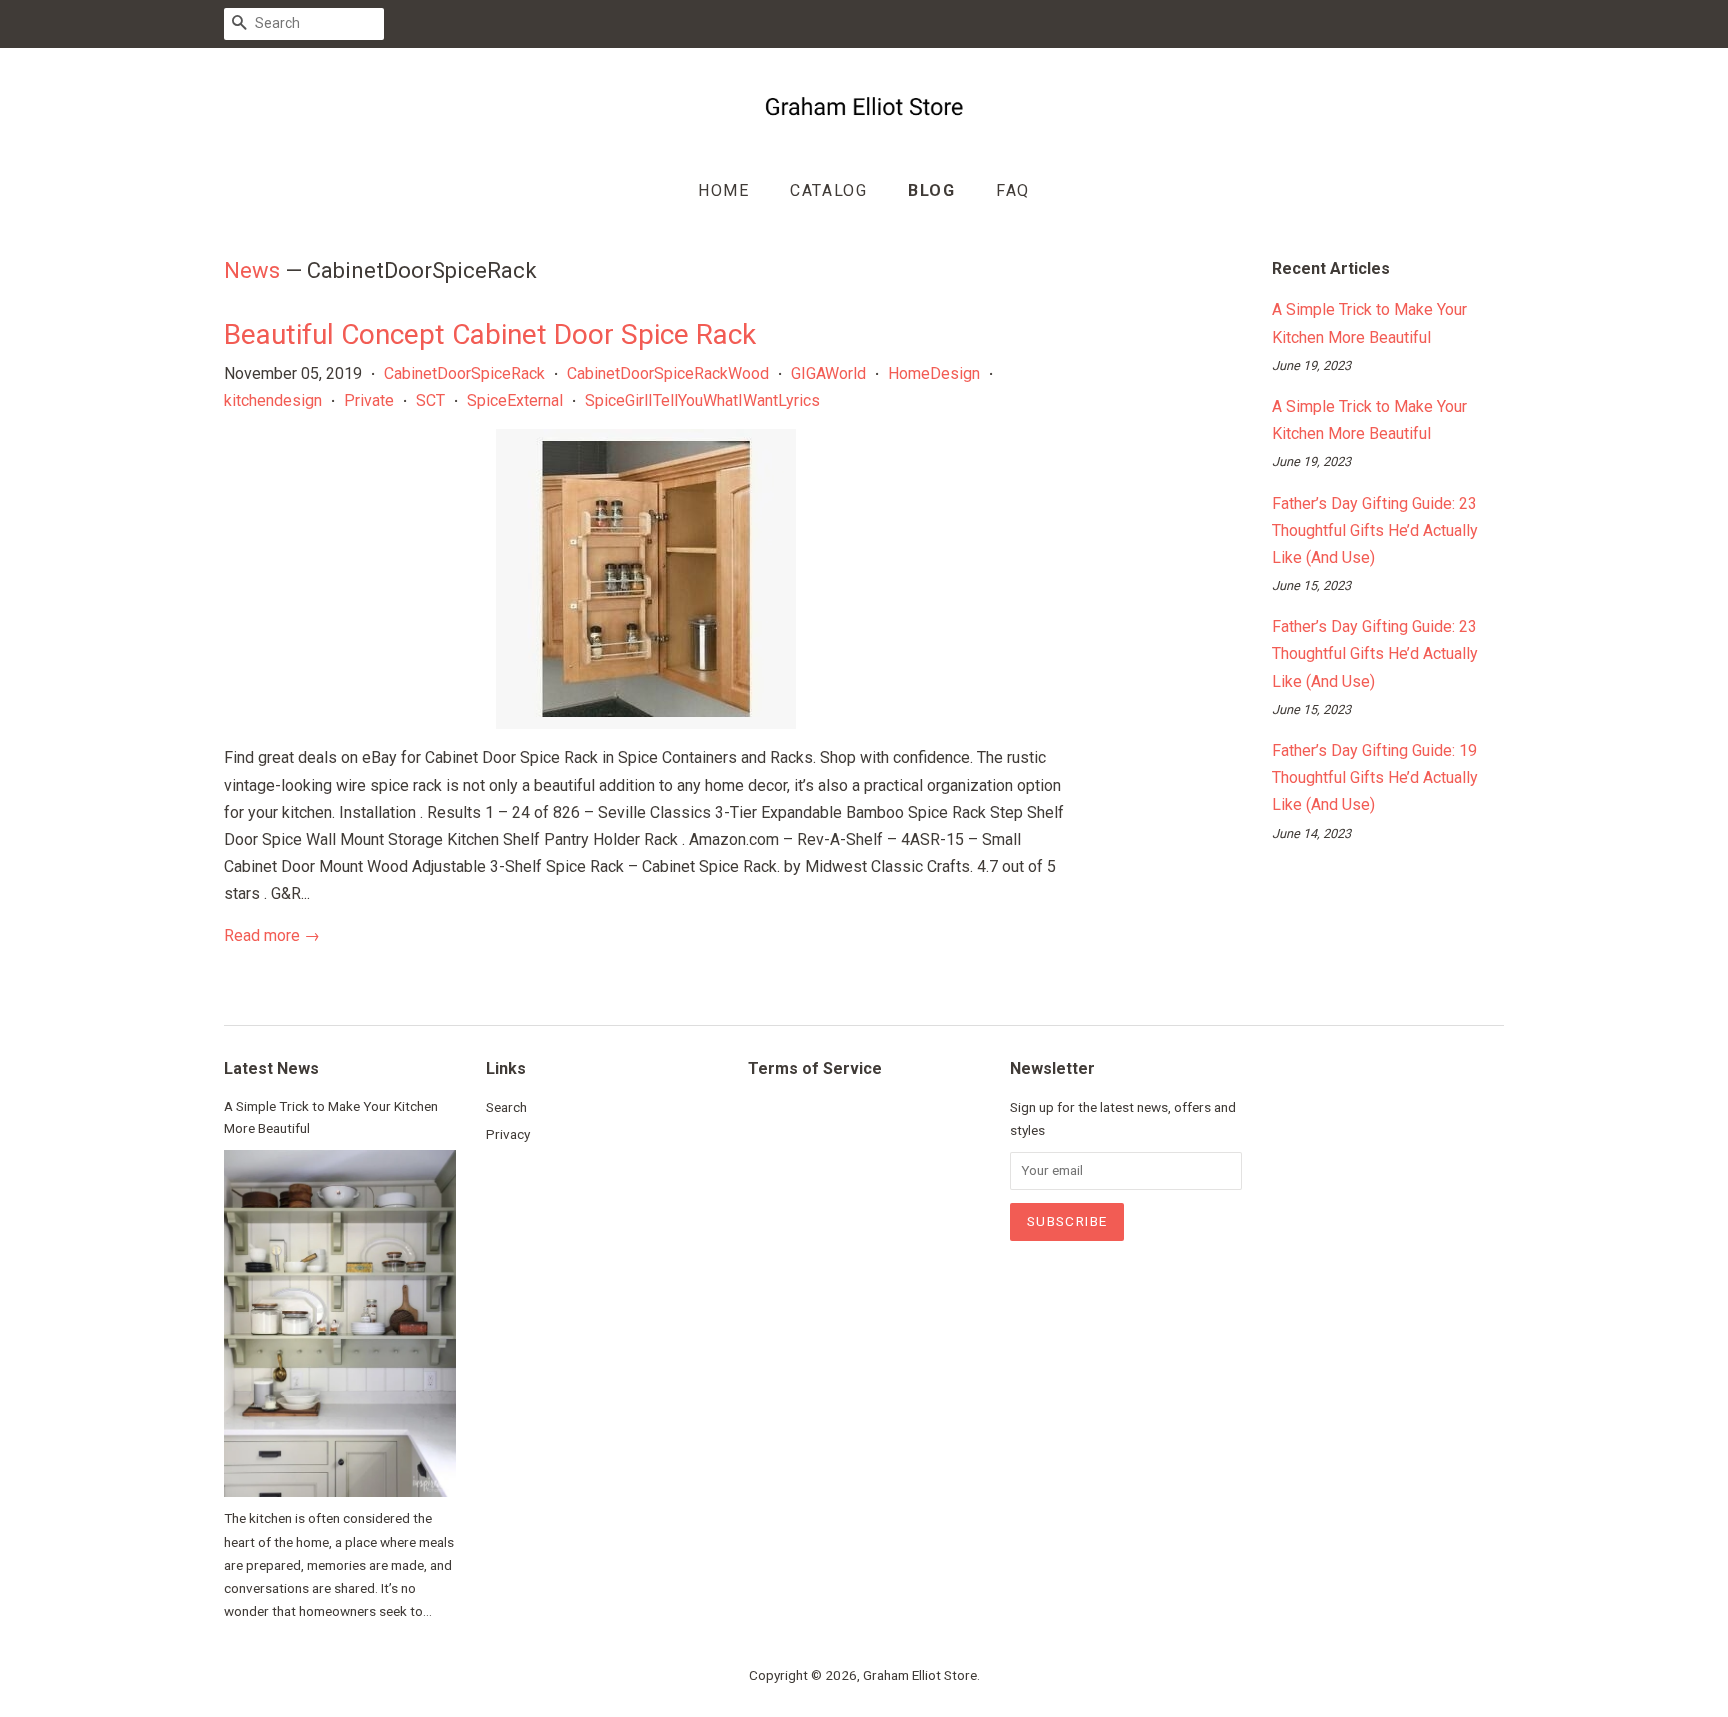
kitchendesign (273, 400)
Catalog (828, 190)
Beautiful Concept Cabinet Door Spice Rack (490, 334)
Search (506, 1107)
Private (369, 400)
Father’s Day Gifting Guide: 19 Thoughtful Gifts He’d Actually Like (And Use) (1375, 777)
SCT (430, 400)
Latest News (271, 1068)
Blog (931, 190)
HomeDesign (934, 373)
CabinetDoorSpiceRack (464, 373)
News (252, 270)
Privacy (508, 1134)
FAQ (1013, 190)
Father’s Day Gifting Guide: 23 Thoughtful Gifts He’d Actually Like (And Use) (1375, 530)
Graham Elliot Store (920, 1675)
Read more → (272, 935)
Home (723, 190)
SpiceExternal (515, 400)
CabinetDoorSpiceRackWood (668, 373)
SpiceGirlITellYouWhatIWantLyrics (702, 400)
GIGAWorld (828, 373)
